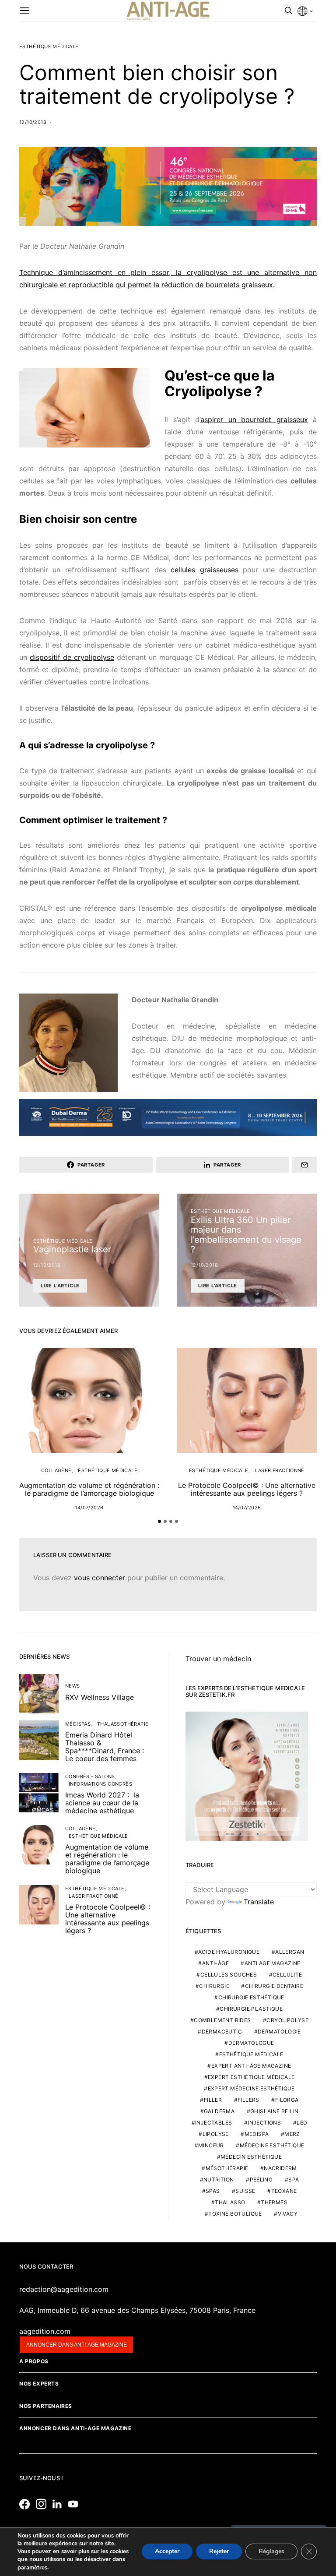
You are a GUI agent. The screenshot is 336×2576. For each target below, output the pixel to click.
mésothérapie (227, 2168)
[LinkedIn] (59, 2504)
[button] (159, 1521)
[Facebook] (27, 2504)
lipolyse (216, 2134)
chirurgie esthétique (251, 1997)
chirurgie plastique (251, 2009)
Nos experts (39, 2384)
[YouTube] (75, 2504)
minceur (211, 2145)
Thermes (274, 2202)
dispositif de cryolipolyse (72, 657)
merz (292, 2134)
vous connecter (100, 1578)
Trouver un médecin (218, 1659)
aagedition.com (45, 2331)
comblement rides (222, 2020)
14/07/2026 (89, 1508)
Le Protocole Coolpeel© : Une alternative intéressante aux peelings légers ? (247, 1489)
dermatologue (251, 2043)
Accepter (167, 2552)
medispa (257, 2134)
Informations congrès (100, 1784)
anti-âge (215, 1963)
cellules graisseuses (204, 570)
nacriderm (280, 2168)
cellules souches (229, 1975)
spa (294, 2180)
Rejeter (219, 2552)
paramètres (32, 2568)
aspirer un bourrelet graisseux (254, 419)
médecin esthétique (251, 2157)
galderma (219, 2111)
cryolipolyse (287, 2020)
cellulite (287, 1975)
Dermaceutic (222, 2032)
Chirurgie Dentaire (274, 1986)
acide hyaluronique (229, 1952)
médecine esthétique (272, 2145)
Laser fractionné (280, 1470)
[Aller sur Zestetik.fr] (247, 1776)
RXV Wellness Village (100, 1697)
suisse (245, 2191)
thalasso (230, 2202)
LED (302, 2123)
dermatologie (279, 2032)
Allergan (290, 1952)
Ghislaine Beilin (274, 2111)
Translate (259, 1902)
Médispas (78, 1724)
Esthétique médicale (49, 46)
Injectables (213, 2123)
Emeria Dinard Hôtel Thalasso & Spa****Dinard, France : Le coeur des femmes (105, 1747)
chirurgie (214, 1986)
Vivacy (288, 2214)
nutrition (219, 2180)
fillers (248, 2100)
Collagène (56, 1470)
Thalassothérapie (123, 1724)
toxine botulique (235, 2214)
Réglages (271, 2552)
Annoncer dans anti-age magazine (77, 2345)
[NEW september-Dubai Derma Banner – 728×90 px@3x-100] (168, 1117)
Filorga (287, 2100)
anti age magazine (273, 1963)
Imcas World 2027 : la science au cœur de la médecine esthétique (102, 1803)
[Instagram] (43, 2504)
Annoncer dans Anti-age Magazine (75, 2428)
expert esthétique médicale (251, 2077)
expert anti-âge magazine (251, 2066)
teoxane (284, 2191)
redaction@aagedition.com (64, 2289)
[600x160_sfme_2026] (168, 186)
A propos (34, 2361)
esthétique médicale (251, 2054)
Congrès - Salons (90, 1776)
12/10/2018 (33, 122)
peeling (261, 2180)
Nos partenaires (46, 2406)
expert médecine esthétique (251, 2088)
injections (264, 2123)
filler (213, 2100)
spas (213, 2191)
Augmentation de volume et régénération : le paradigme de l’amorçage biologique (89, 1489)
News (73, 1686)
